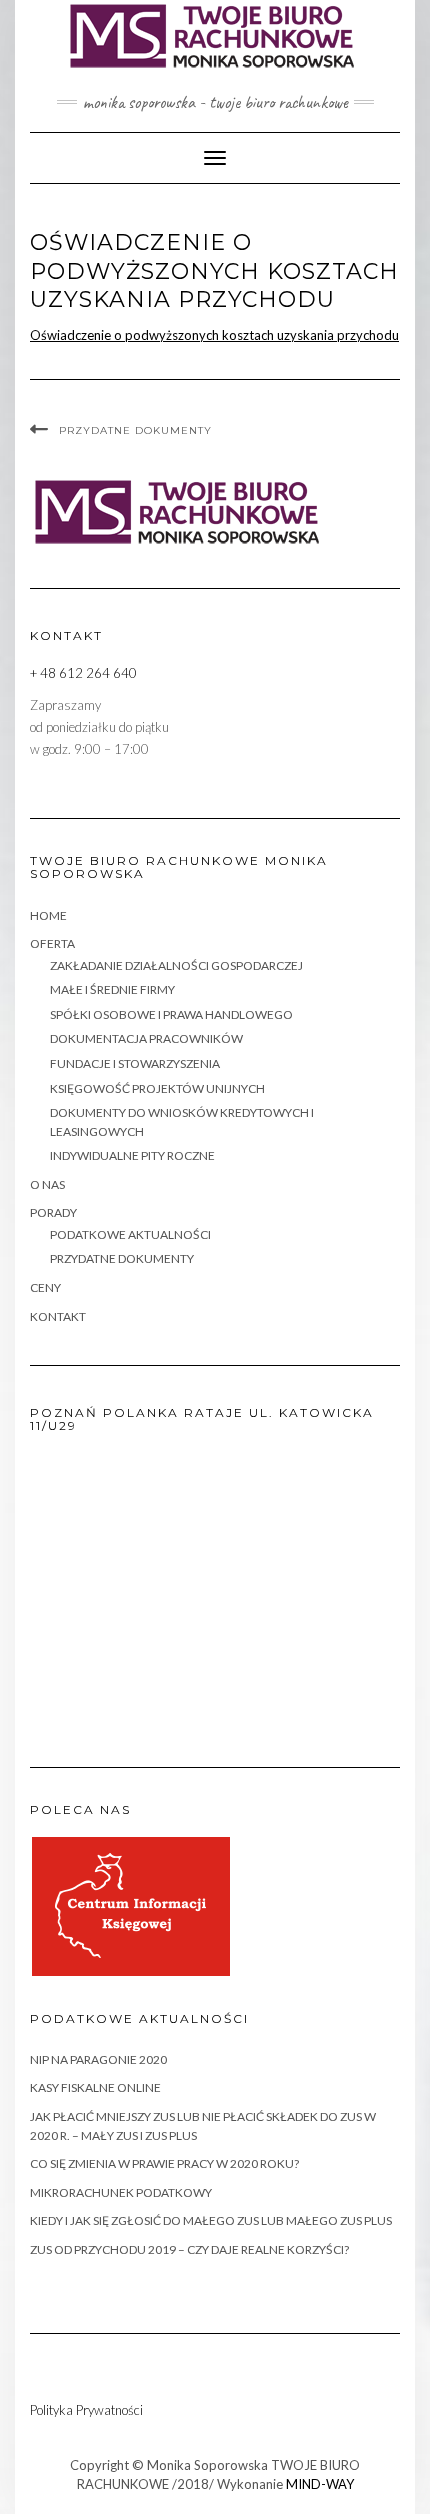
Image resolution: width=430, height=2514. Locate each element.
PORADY (53, 1212)
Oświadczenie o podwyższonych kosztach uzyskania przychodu (214, 335)
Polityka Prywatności (86, 2410)
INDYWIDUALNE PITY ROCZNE (132, 1155)
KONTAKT (58, 1316)
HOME (48, 915)
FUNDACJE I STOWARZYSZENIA (135, 1063)
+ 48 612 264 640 (83, 673)
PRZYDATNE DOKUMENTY (135, 430)
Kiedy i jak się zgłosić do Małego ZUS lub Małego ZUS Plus (211, 2220)
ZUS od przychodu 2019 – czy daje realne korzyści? (189, 2249)
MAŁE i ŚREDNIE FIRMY (112, 989)
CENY (45, 1287)
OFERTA (52, 943)
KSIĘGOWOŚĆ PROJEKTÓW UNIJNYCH (157, 1088)
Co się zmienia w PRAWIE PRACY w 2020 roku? (164, 2163)
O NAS (47, 1184)
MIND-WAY (320, 2484)
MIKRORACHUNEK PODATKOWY (121, 2192)
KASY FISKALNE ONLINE (95, 2087)
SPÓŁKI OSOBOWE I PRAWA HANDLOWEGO (171, 1014)
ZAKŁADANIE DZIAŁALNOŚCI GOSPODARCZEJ (176, 965)
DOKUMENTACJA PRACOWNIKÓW (146, 1038)
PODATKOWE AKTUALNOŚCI (130, 1234)
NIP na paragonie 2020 (98, 2059)
